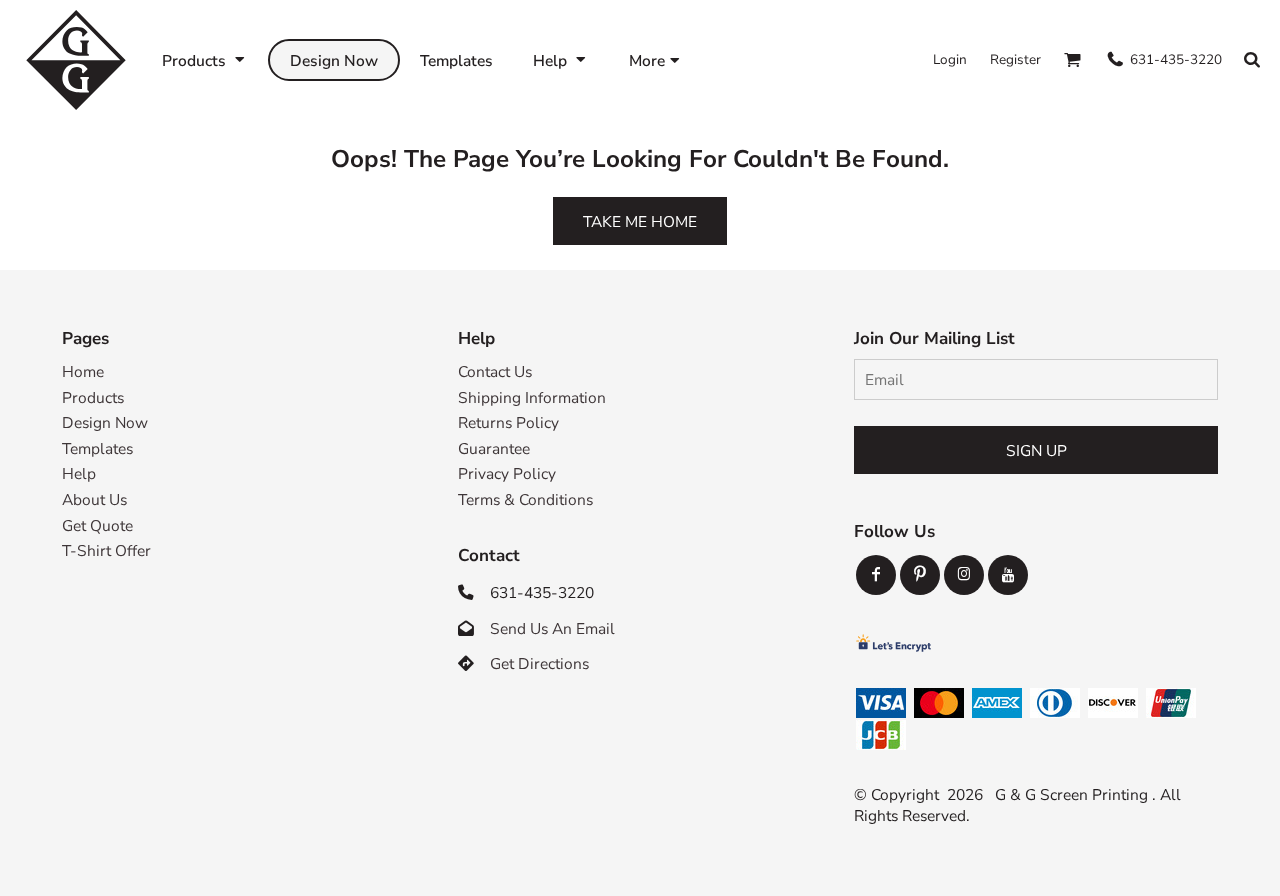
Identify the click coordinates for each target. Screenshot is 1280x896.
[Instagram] (964, 575)
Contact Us (495, 371)
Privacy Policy (507, 473)
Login (950, 59)
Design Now (105, 422)
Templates (97, 448)
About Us (94, 499)
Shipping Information (532, 397)
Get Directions (539, 663)
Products (93, 397)
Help (79, 473)
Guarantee (494, 448)
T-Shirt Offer (106, 550)
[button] (205, 59)
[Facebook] (876, 575)
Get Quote (97, 525)
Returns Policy (508, 422)
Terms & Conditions (525, 499)
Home (83, 371)
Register (1015, 59)
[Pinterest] (920, 575)
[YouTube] (1008, 575)
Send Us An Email (552, 628)
